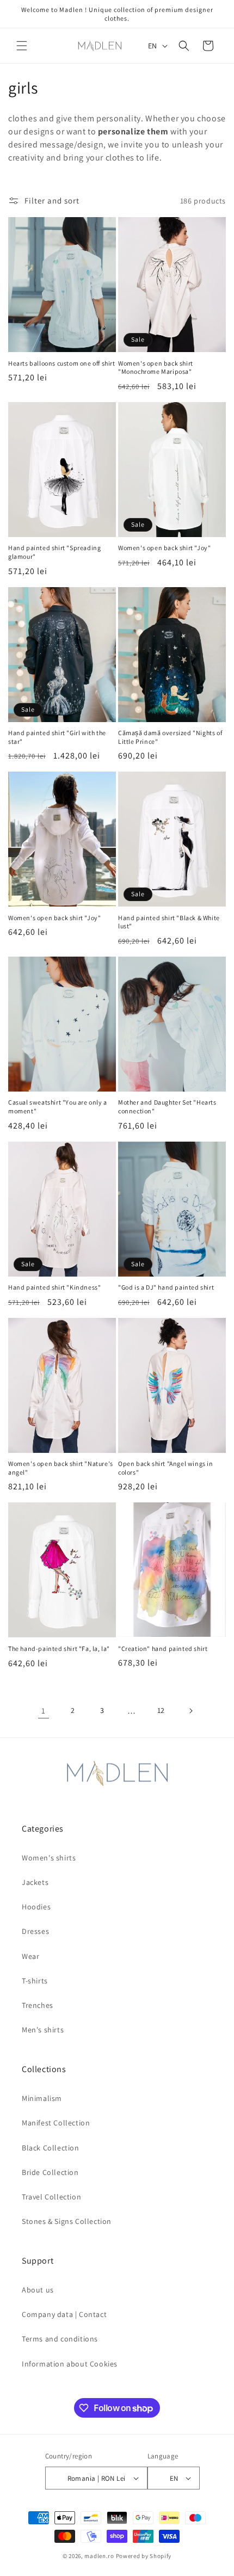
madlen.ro (99, 2556)
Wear (30, 1956)
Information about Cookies (70, 2364)
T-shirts (35, 1981)
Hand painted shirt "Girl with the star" (57, 737)
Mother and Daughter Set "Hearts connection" (167, 1107)
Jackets (35, 1882)
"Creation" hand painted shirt (163, 1648)
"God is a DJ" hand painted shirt (166, 1287)
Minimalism (42, 2098)
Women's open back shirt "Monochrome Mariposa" (156, 368)
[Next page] (190, 1711)
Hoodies (36, 1907)
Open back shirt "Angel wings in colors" (166, 1468)
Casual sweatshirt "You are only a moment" (58, 1107)
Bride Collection (50, 2172)
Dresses (35, 1931)
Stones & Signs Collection (67, 2221)
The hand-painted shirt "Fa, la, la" (59, 1648)
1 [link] (44, 1711)
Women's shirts (49, 1858)
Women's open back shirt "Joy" (164, 548)
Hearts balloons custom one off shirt (62, 363)
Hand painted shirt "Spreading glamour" (54, 552)
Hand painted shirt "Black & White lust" (169, 922)
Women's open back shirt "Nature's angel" (61, 1468)
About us (38, 2290)
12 (161, 1710)
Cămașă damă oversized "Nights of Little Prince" (170, 737)
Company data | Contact (64, 2314)
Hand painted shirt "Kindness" (54, 1287)
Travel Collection (51, 2197)
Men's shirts (43, 2030)
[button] (22, 46)
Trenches (38, 2005)
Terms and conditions (60, 2339)
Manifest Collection (56, 2123)
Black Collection (51, 2148)
